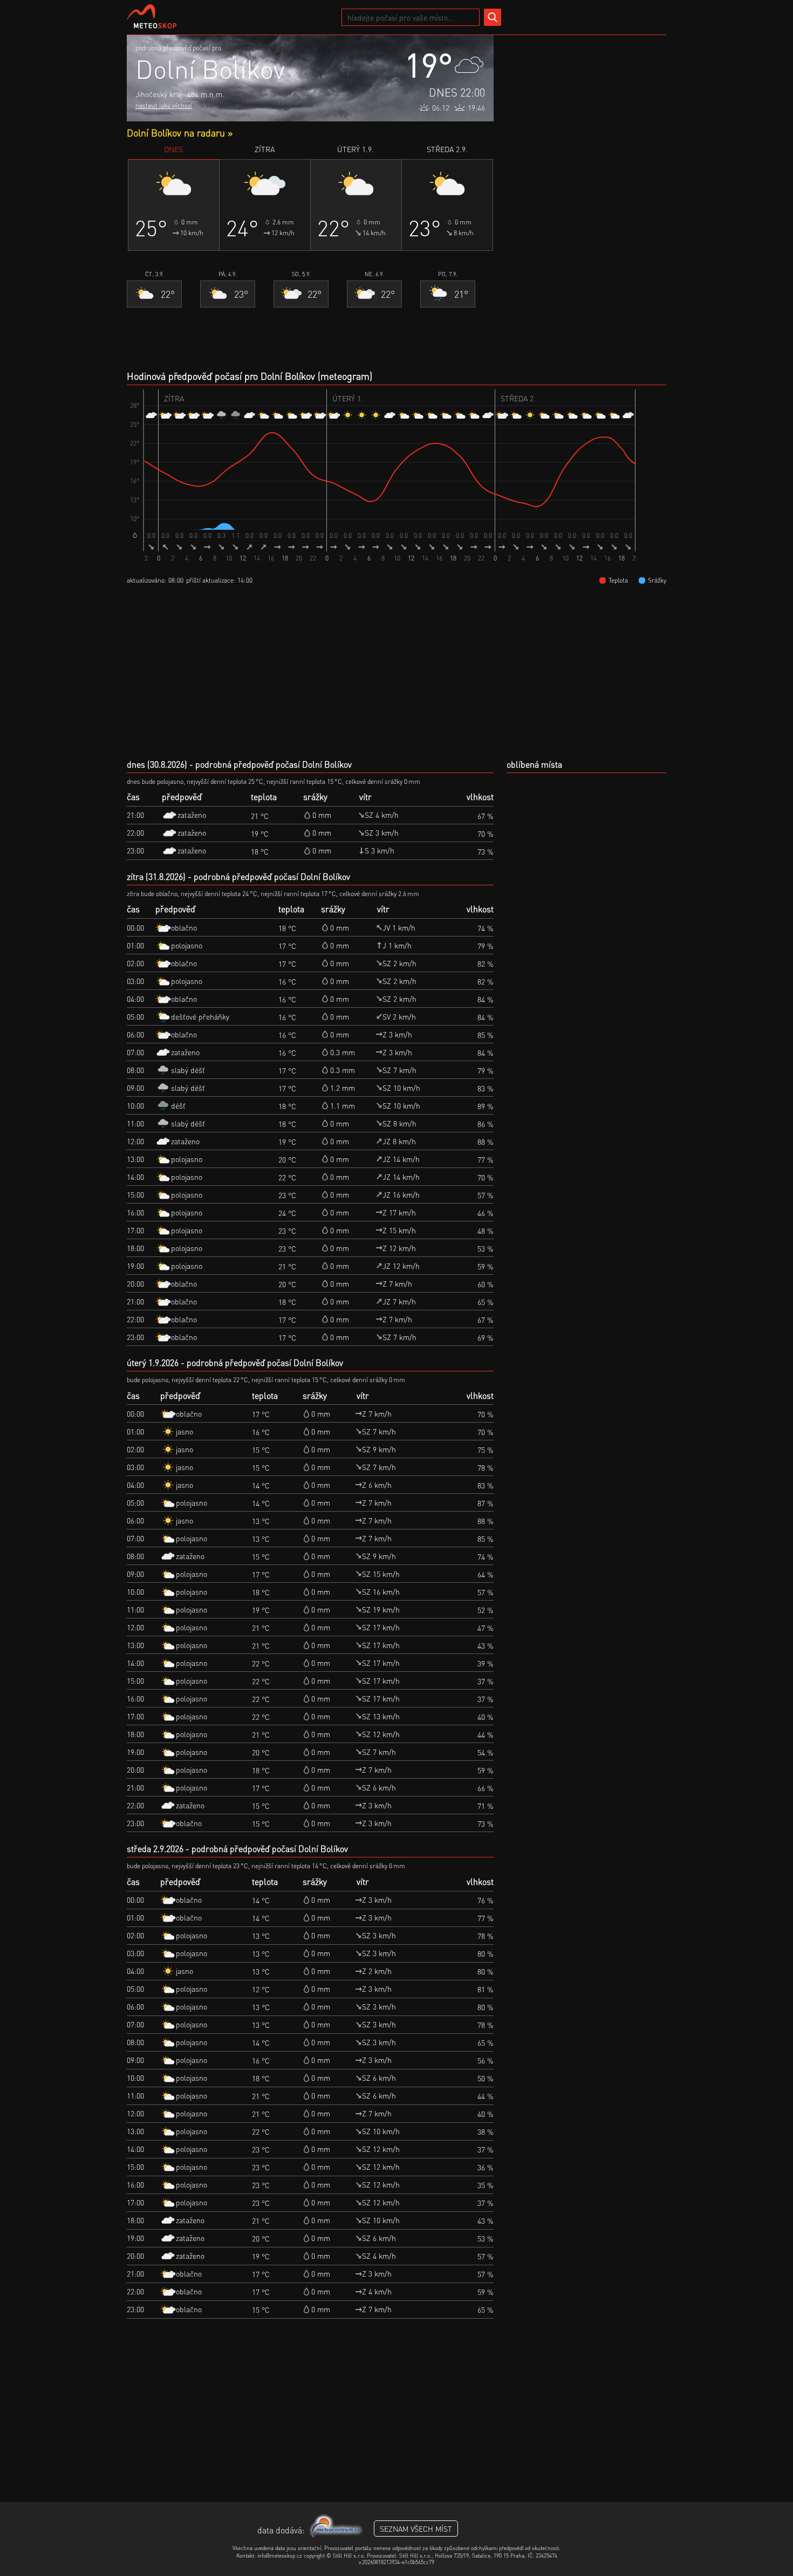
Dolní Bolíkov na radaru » (180, 132)
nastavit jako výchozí (164, 105)
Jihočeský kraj (159, 94)
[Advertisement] (585, 197)
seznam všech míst (416, 2529)
